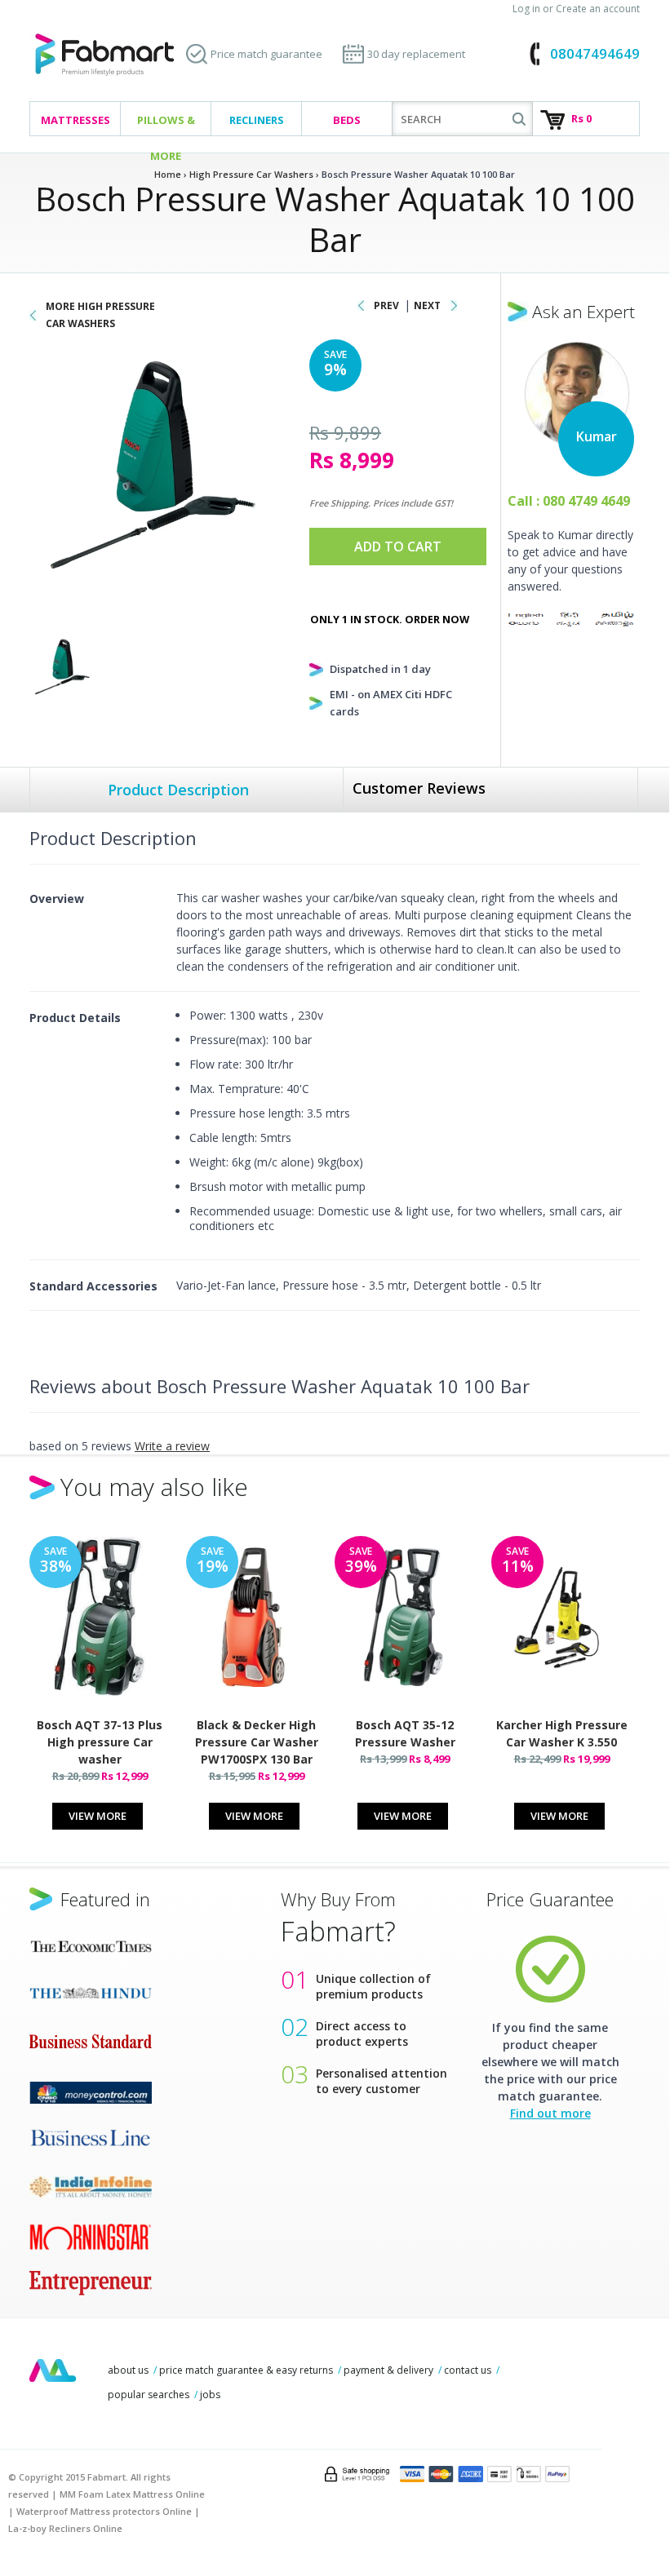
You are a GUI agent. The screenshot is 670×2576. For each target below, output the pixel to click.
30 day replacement (416, 54)
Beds (347, 120)
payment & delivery (388, 2370)
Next (427, 305)
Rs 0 (581, 118)
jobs (210, 2395)
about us (128, 2370)
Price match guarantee (266, 54)
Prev (386, 305)
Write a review (172, 1446)
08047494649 (595, 53)
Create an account (598, 9)
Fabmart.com (104, 55)
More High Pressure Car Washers (100, 315)
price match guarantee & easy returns (246, 2370)
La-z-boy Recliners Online (65, 2528)
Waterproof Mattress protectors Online (104, 2511)
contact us (468, 2370)
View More (98, 1816)
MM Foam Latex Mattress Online (132, 2494)
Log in (526, 9)
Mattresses (75, 120)
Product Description (178, 790)
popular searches (149, 2395)
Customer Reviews (419, 788)
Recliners (257, 120)
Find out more (550, 2113)
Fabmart (53, 2370)
